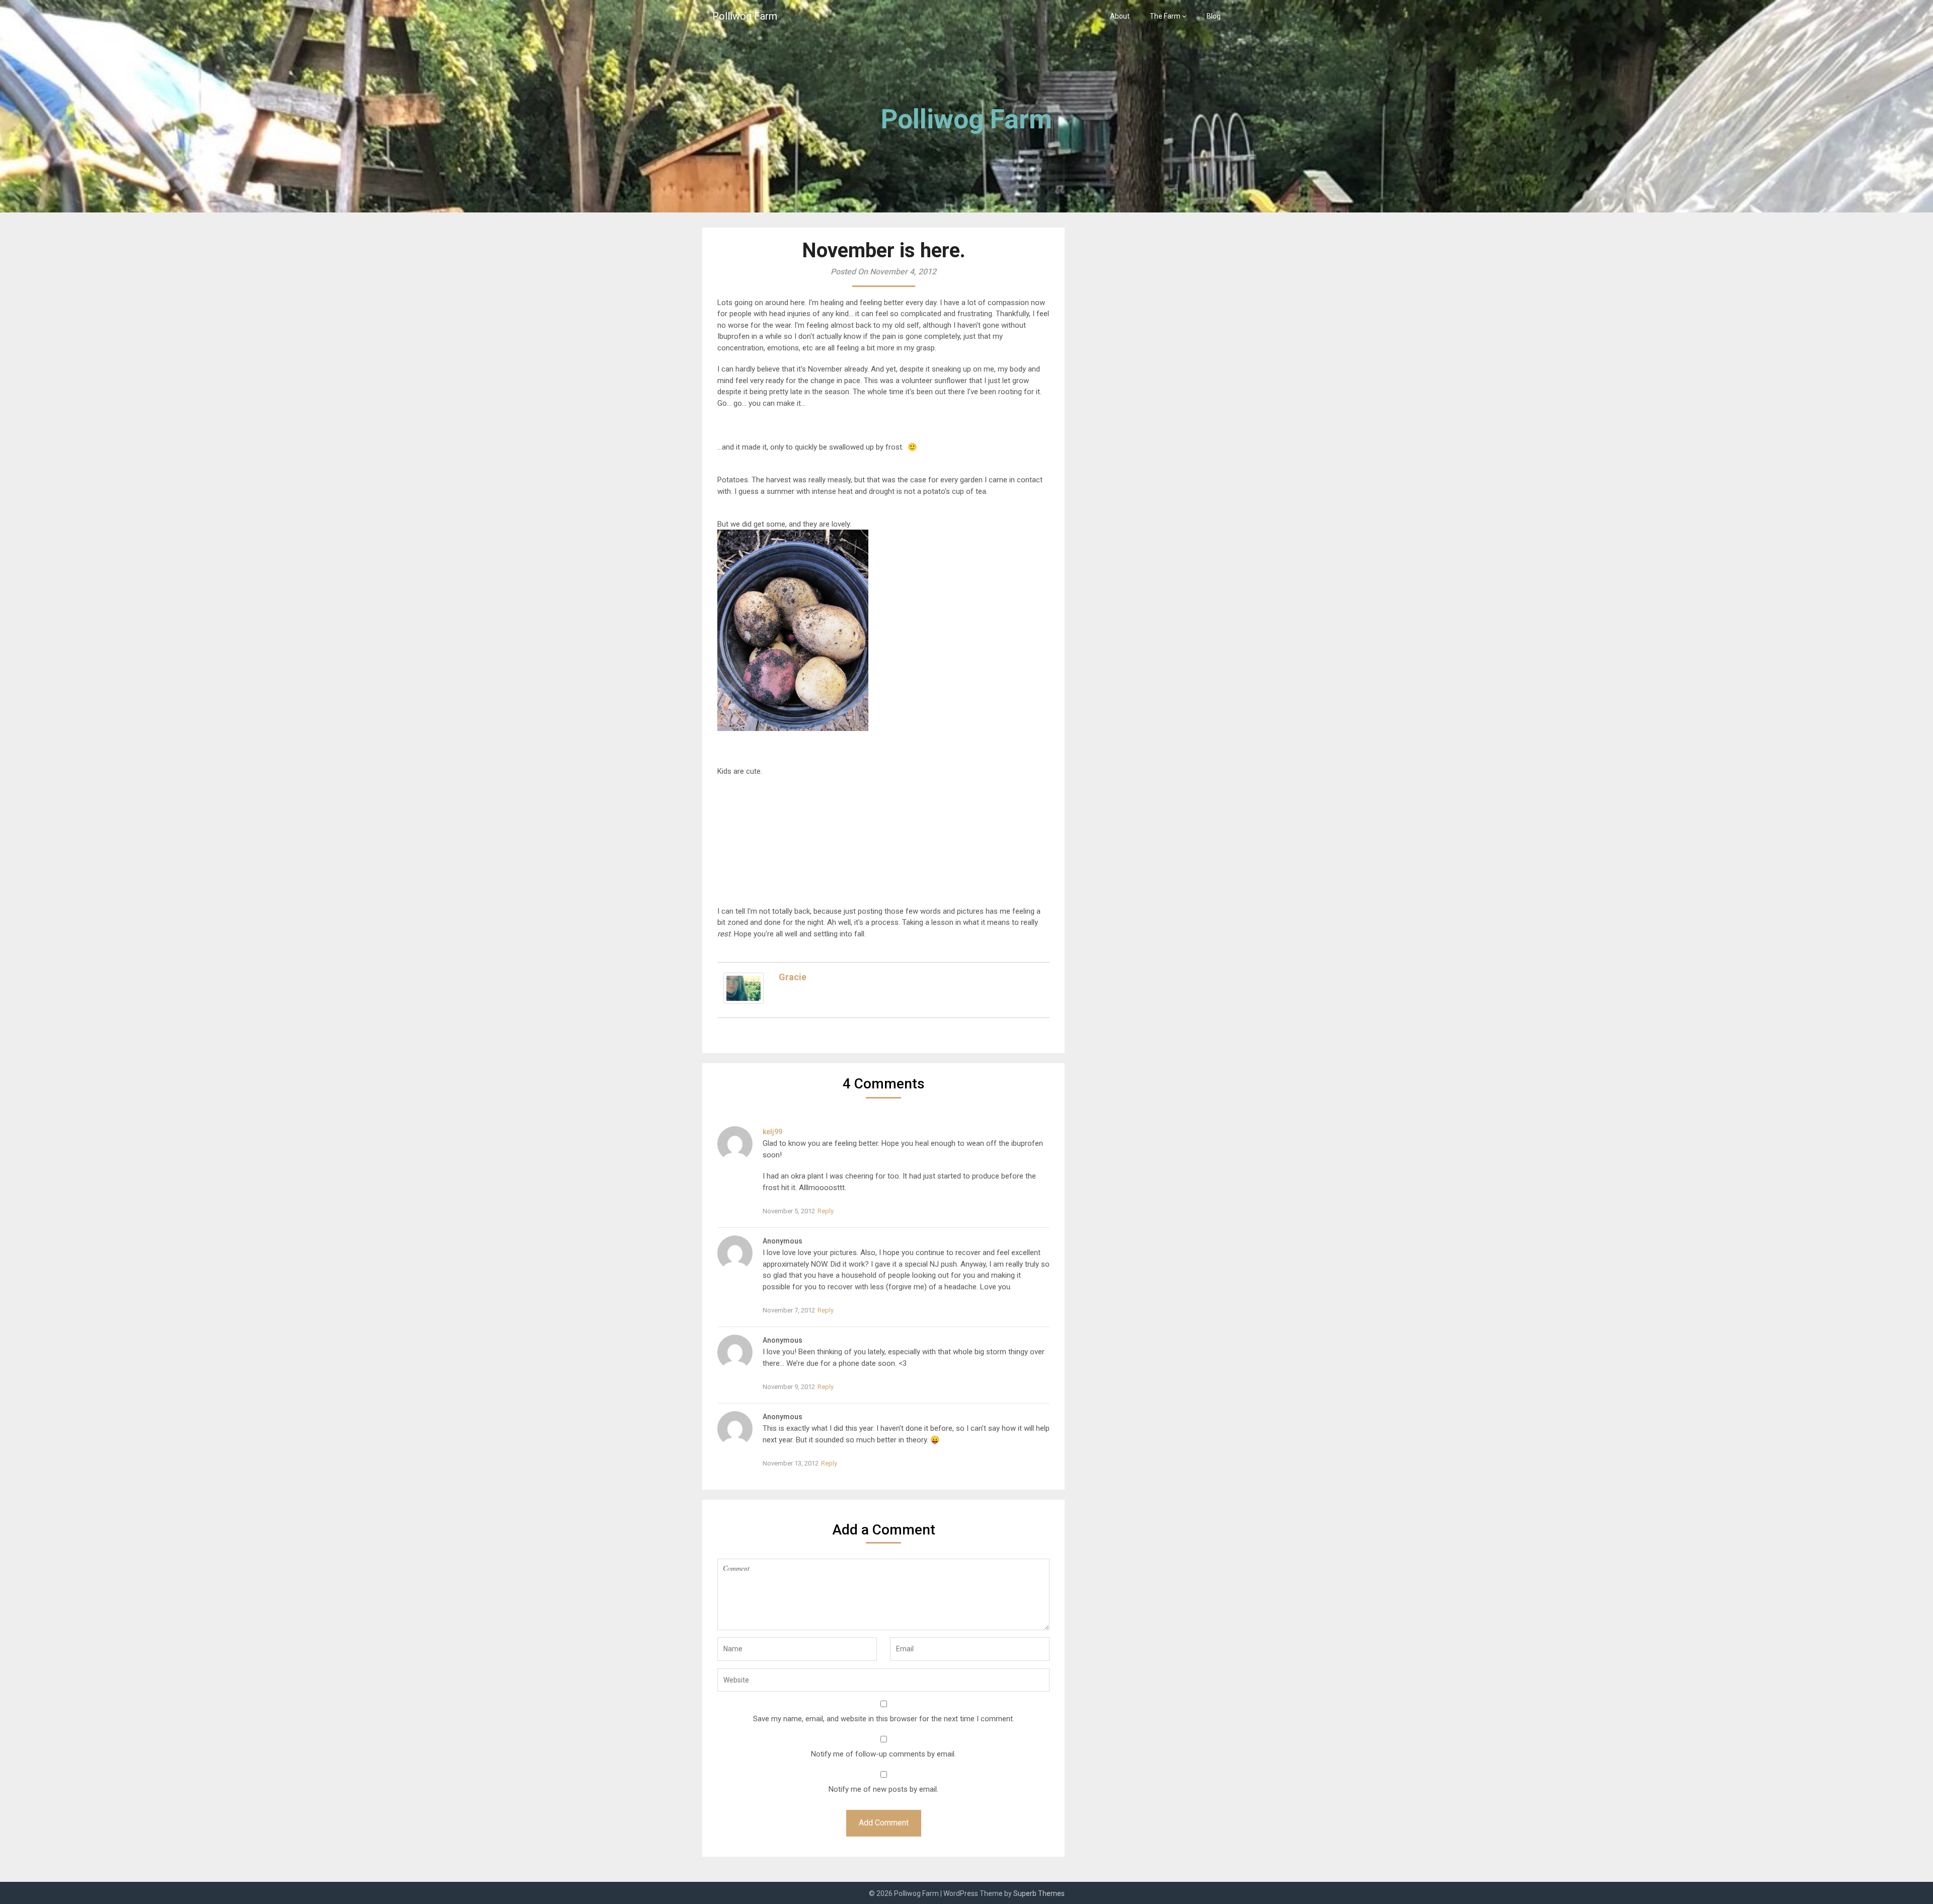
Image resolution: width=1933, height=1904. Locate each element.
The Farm (1165, 16)
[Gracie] (744, 1001)
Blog (1214, 16)
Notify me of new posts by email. (883, 1789)
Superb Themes (1039, 1893)
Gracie (793, 977)
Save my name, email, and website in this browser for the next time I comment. (884, 1719)
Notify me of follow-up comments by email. (883, 1754)
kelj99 (772, 1132)
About (1120, 16)
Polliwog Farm (745, 16)
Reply (826, 1211)
